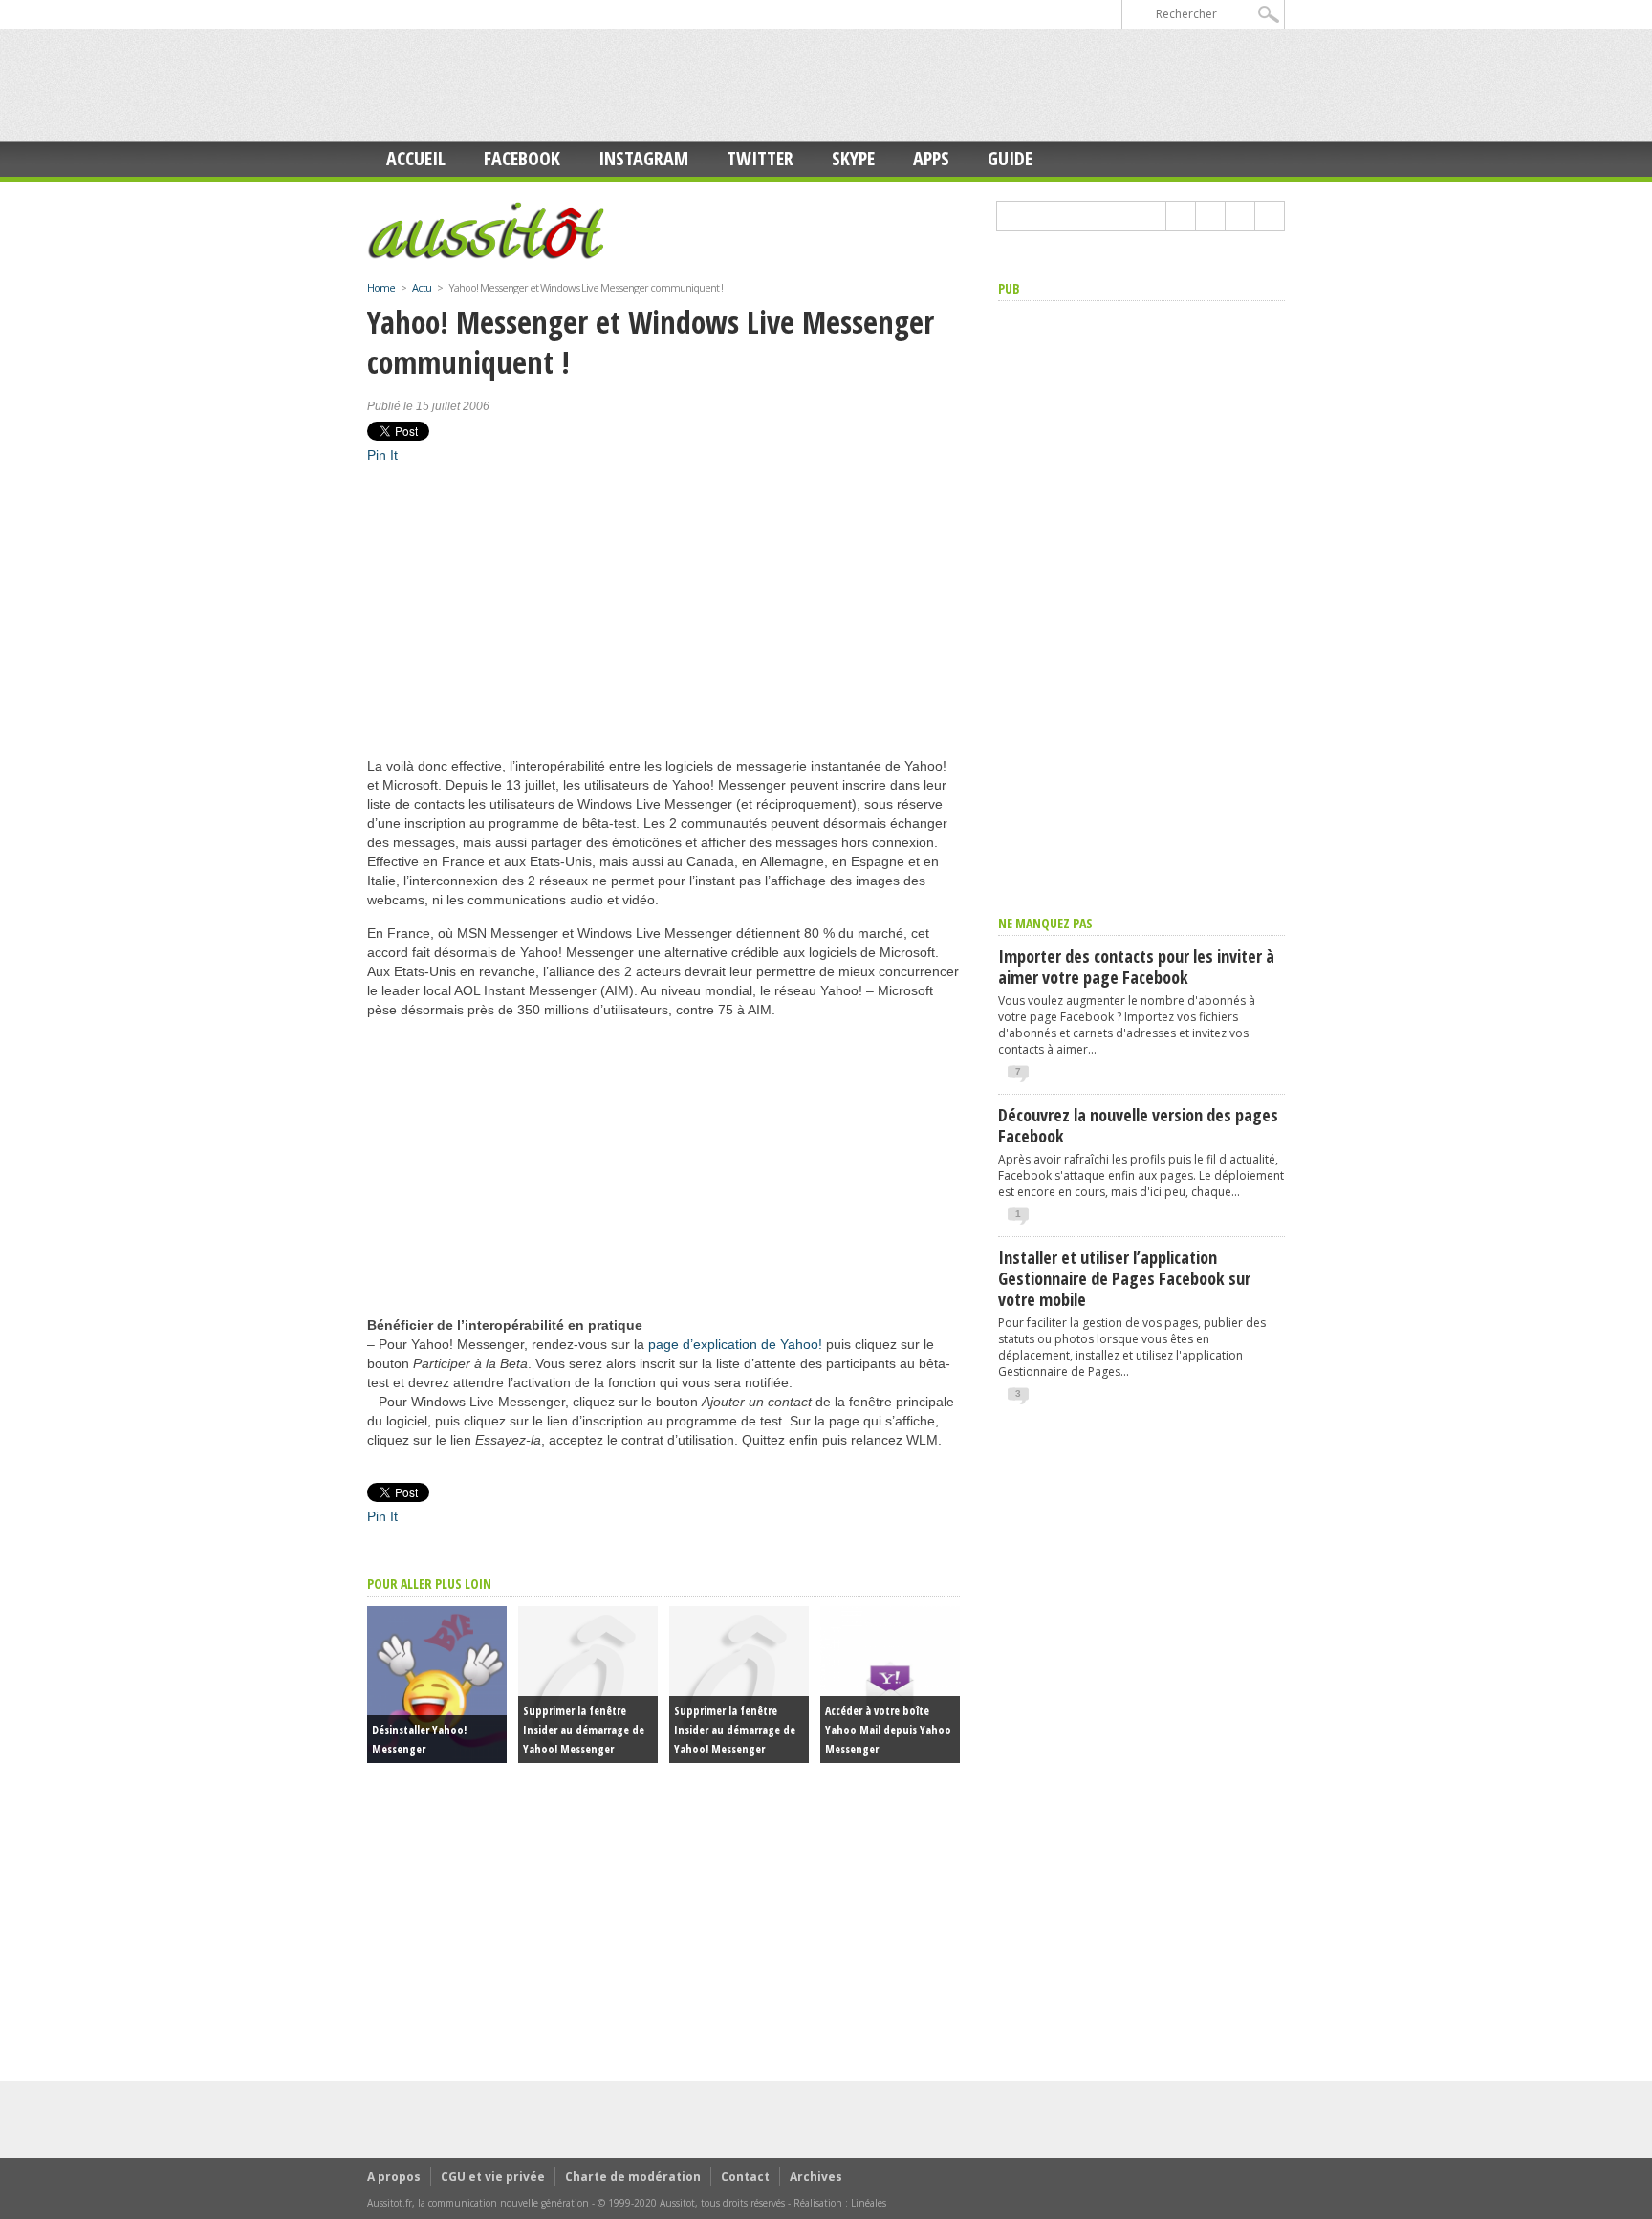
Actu (422, 287)
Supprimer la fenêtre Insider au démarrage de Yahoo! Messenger (584, 1730)
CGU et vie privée (493, 2176)
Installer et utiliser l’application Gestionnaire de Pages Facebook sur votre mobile (1124, 1278)
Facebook (522, 158)
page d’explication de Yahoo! (735, 1344)
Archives (816, 2176)
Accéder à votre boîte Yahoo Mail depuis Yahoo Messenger (888, 1730)
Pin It (382, 455)
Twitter (760, 158)
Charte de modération (633, 2176)
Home (381, 287)
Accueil (416, 158)
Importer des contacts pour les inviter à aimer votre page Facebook (1136, 967)
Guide (1010, 158)
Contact (745, 2176)
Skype (853, 158)
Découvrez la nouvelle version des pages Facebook (1138, 1125)
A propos (394, 2176)
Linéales (869, 2203)
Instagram (643, 158)
